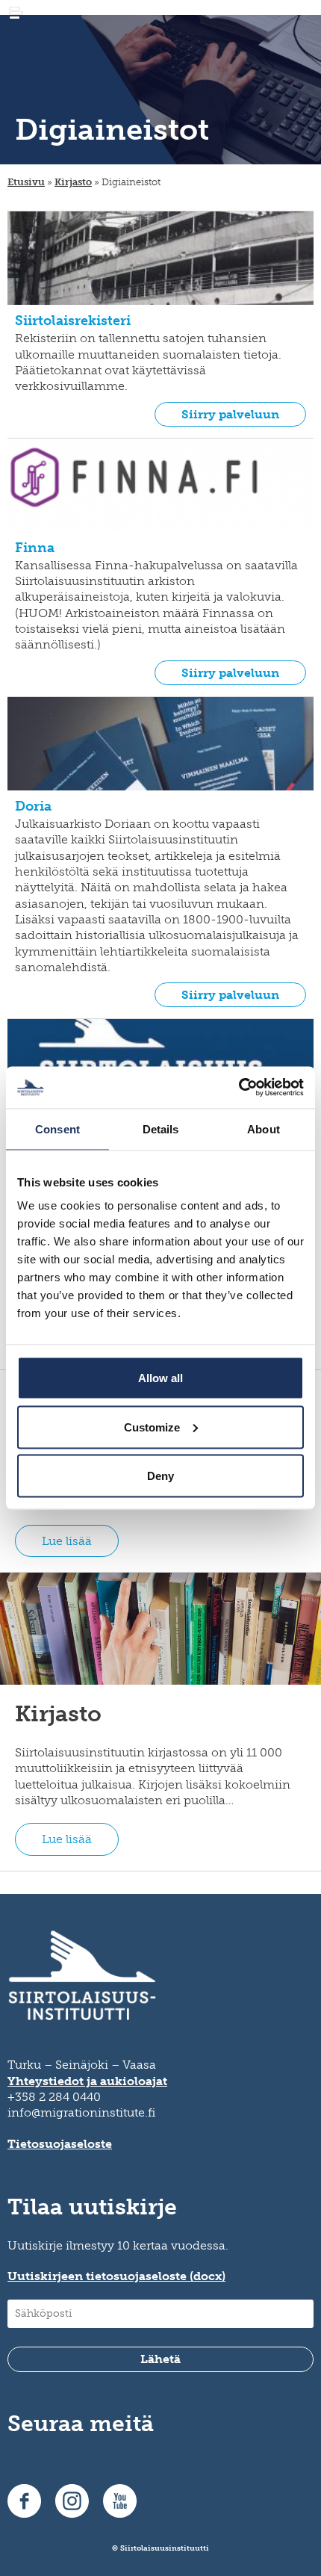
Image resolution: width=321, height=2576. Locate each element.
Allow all (160, 1378)
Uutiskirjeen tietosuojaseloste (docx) (116, 2276)
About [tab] (264, 1128)
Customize (152, 1427)
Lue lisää (67, 1541)
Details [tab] (161, 1128)
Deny (160, 1476)
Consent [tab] (57, 1128)
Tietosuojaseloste (60, 2144)
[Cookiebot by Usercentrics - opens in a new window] (239, 1088)
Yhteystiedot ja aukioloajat (87, 2081)
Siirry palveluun (230, 414)
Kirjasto (73, 182)
